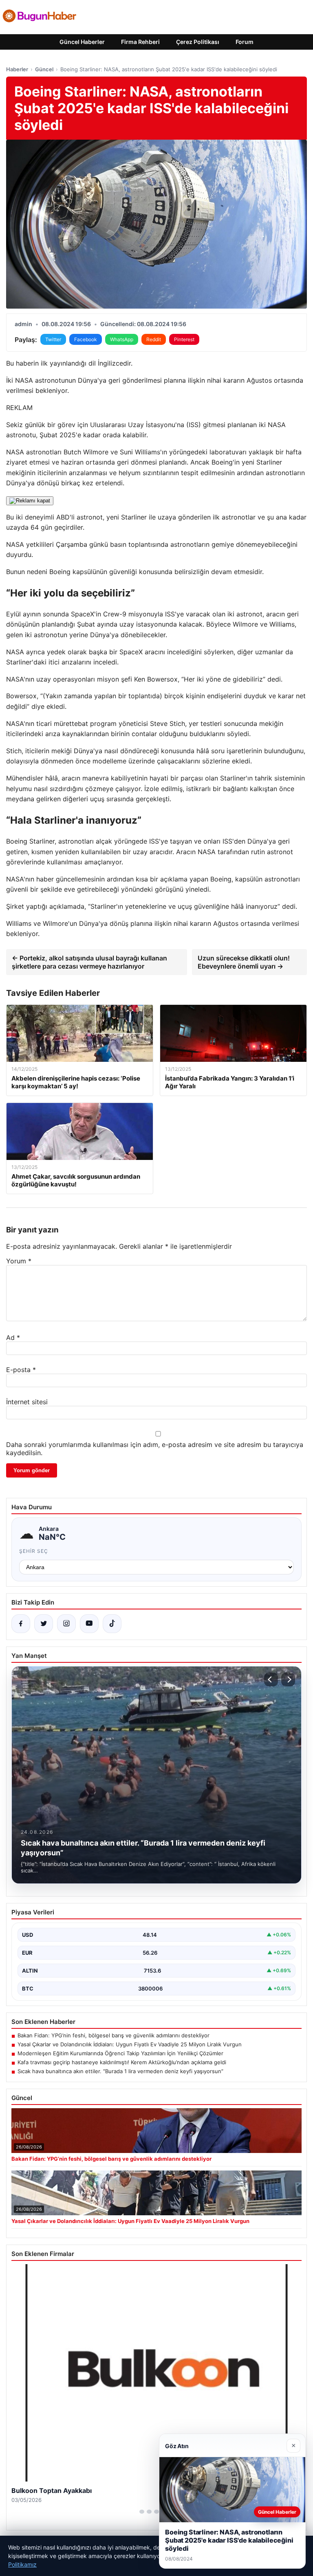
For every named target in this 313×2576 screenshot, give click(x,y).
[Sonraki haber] (288, 1679)
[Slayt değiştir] (142, 2512)
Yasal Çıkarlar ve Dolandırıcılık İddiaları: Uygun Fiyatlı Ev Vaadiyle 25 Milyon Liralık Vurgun (130, 2044)
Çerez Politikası (198, 42)
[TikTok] (112, 1624)
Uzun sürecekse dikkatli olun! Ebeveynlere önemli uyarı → (244, 962)
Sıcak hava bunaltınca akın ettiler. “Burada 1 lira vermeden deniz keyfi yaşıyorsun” (120, 2071)
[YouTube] (89, 1624)
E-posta (21, 1370)
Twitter (53, 339)
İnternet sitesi (27, 1402)
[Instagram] (66, 1624)
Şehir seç (34, 1551)
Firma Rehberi (140, 42)
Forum (245, 42)
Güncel (44, 69)
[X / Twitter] (44, 1624)
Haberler (17, 69)
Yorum (19, 1261)
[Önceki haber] (271, 1679)
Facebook (86, 339)
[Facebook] (21, 1624)
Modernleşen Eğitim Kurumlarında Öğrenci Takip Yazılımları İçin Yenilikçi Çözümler (120, 2053)
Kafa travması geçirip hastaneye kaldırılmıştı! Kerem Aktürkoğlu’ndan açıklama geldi (122, 2062)
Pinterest (184, 339)
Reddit (154, 339)
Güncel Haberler (82, 42)
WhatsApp (122, 339)
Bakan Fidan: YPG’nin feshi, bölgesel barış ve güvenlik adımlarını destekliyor (114, 2035)
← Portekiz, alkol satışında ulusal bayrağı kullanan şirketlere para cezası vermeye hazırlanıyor (89, 962)
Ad (13, 1337)
